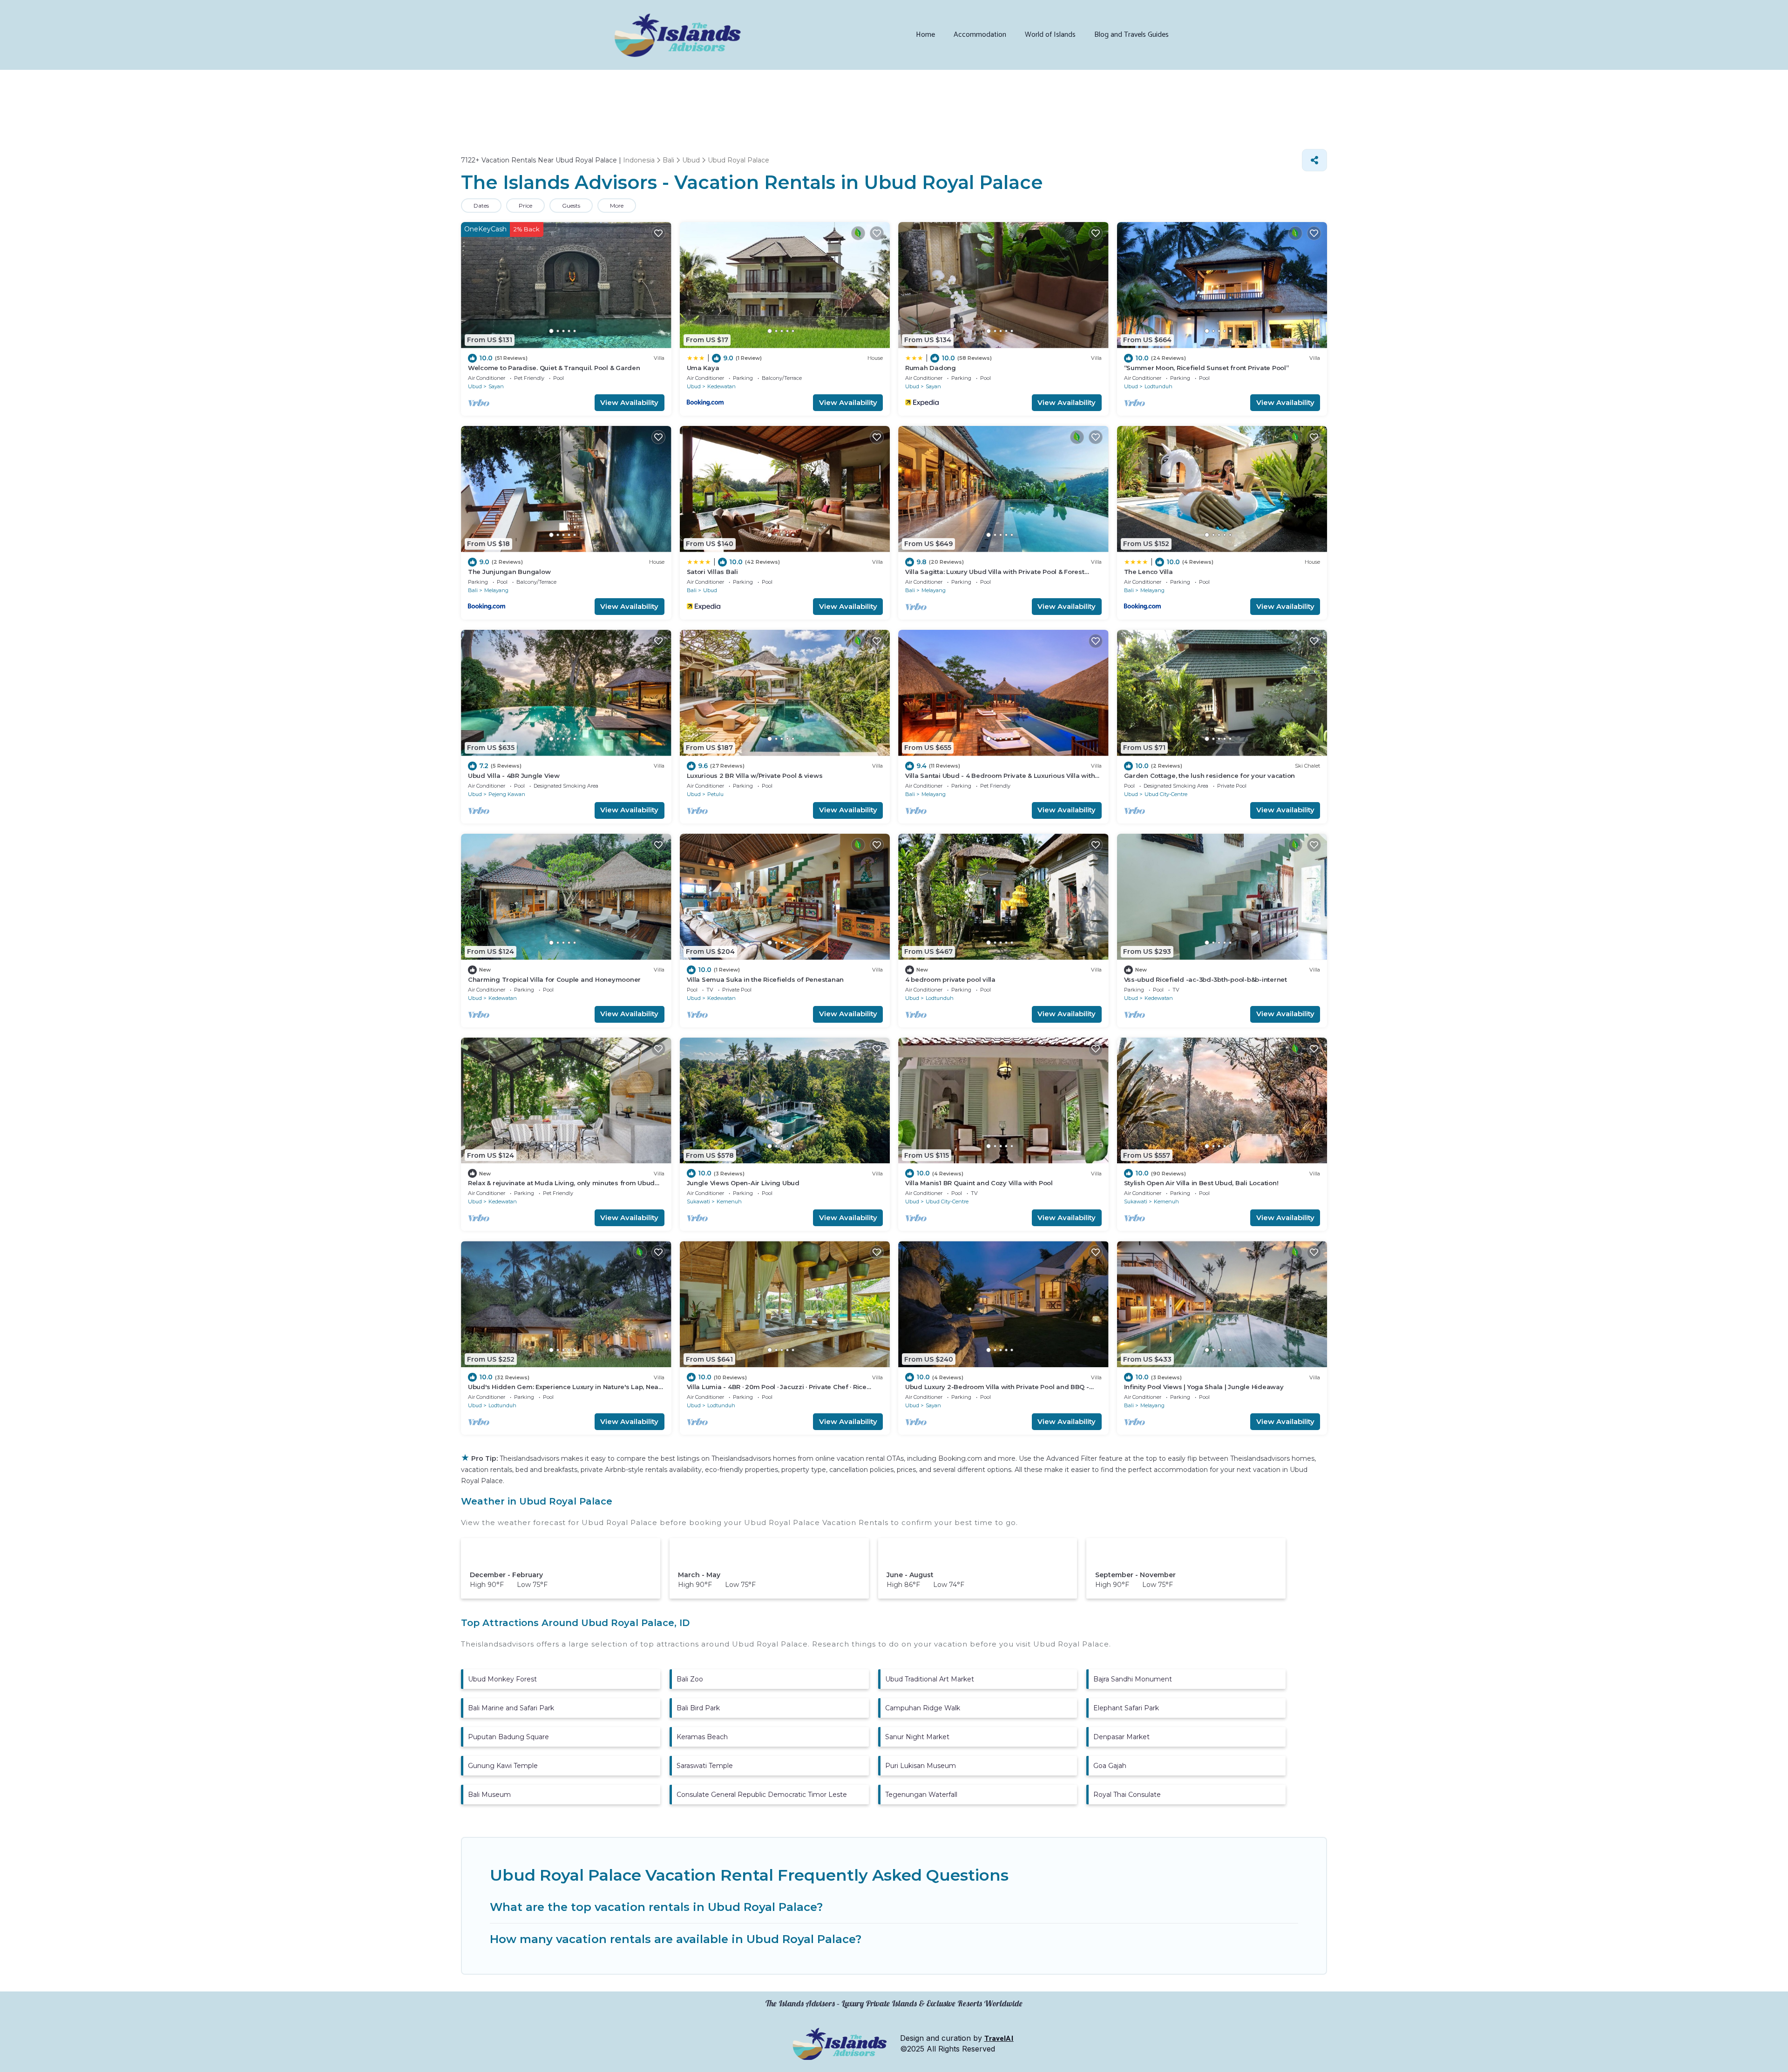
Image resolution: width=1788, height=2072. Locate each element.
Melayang (496, 590)
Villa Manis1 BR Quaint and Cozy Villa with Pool (979, 1183)
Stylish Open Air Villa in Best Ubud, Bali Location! (1201, 1183)
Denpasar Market (1121, 1737)
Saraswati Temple (705, 1766)
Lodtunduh (1158, 386)
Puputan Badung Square (508, 1737)
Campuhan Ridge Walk (923, 1708)
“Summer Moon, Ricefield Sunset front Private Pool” (1206, 368)
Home (925, 35)
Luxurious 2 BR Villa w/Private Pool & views (755, 776)
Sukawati (698, 1201)
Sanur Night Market (917, 1737)
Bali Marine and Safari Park (511, 1708)
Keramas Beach (702, 1737)
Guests (571, 206)
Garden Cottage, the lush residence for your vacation (1209, 776)
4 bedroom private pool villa (950, 979)
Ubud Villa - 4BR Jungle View (514, 776)
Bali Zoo (690, 1679)
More (617, 206)
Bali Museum (489, 1795)
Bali (473, 590)
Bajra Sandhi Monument (1133, 1679)
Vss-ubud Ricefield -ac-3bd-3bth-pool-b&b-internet (1206, 979)
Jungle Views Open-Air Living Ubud (743, 1183)
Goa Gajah (1110, 1766)
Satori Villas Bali (712, 572)
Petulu (715, 794)
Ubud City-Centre (1166, 794)
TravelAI (999, 2039)
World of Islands (1050, 35)
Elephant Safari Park (1126, 1708)
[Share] (1314, 160)
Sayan (496, 386)
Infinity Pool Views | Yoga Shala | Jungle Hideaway (1204, 1387)
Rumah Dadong (931, 368)
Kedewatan (721, 386)
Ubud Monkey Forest (502, 1679)
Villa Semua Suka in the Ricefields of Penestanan (765, 979)
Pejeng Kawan (507, 794)
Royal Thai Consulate (1127, 1795)
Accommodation (980, 35)
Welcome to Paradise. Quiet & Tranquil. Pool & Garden (554, 368)
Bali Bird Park (698, 1708)
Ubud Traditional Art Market (930, 1679)
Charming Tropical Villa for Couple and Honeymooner (554, 979)
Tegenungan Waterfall (921, 1795)
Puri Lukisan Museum (921, 1766)
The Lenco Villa (1148, 572)
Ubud (475, 386)
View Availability (629, 402)
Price (525, 206)
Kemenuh (729, 1201)
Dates (481, 206)
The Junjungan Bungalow (509, 572)
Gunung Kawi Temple (503, 1766)
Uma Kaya (703, 368)
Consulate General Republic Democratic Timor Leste (762, 1795)
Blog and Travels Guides (1131, 35)
